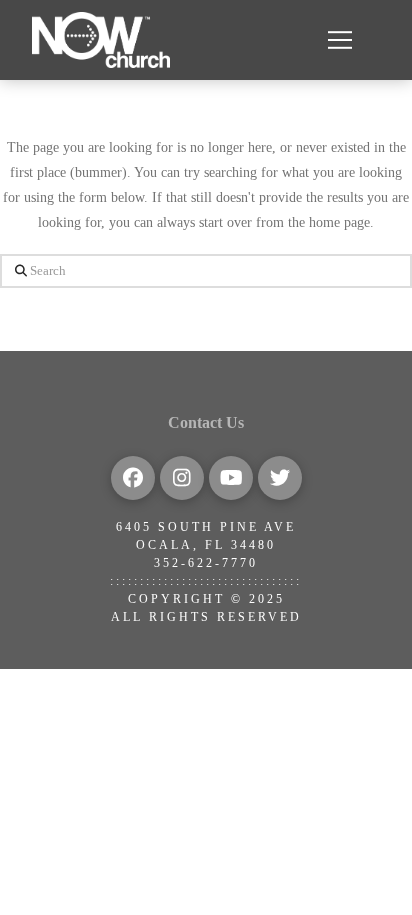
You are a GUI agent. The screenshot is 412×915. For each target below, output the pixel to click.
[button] (340, 40)
